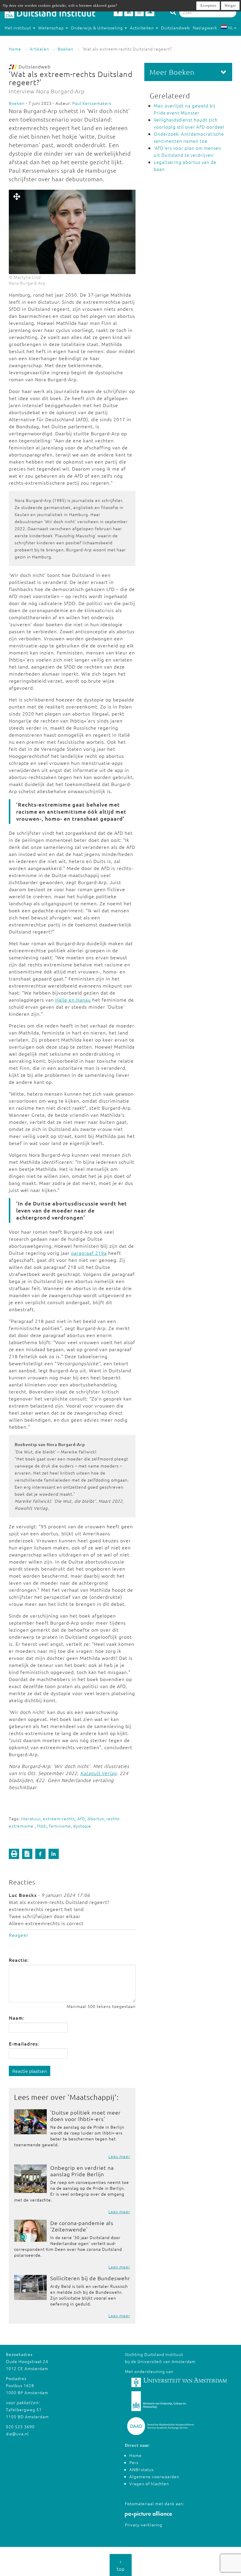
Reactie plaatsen (30, 2071)
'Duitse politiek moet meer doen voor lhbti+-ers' (86, 2116)
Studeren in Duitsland (27, 39)
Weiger (230, 6)
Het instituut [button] (19, 28)
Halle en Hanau (73, 1000)
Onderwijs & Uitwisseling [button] (97, 28)
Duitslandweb (175, 28)
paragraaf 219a (89, 1253)
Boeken (66, 49)
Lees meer (119, 2156)
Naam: (17, 2018)
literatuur (31, 1818)
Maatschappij (92, 2097)
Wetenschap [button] (52, 28)
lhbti (42, 1826)
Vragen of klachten (149, 2483)
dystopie (82, 1826)
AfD (81, 1818)
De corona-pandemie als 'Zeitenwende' (82, 2226)
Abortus (96, 1818)
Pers (134, 2462)
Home (15, 49)
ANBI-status (142, 2469)
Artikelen (39, 49)
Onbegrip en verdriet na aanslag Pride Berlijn (82, 2171)
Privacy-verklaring (144, 2525)
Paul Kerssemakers (92, 103)
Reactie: (19, 1960)
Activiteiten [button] (143, 28)
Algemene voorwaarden (154, 2476)
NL (231, 28)
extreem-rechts (59, 1818)
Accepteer (208, 6)
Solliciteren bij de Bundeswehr (90, 2278)
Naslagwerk (205, 28)
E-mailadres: (24, 2043)
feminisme (60, 1826)
